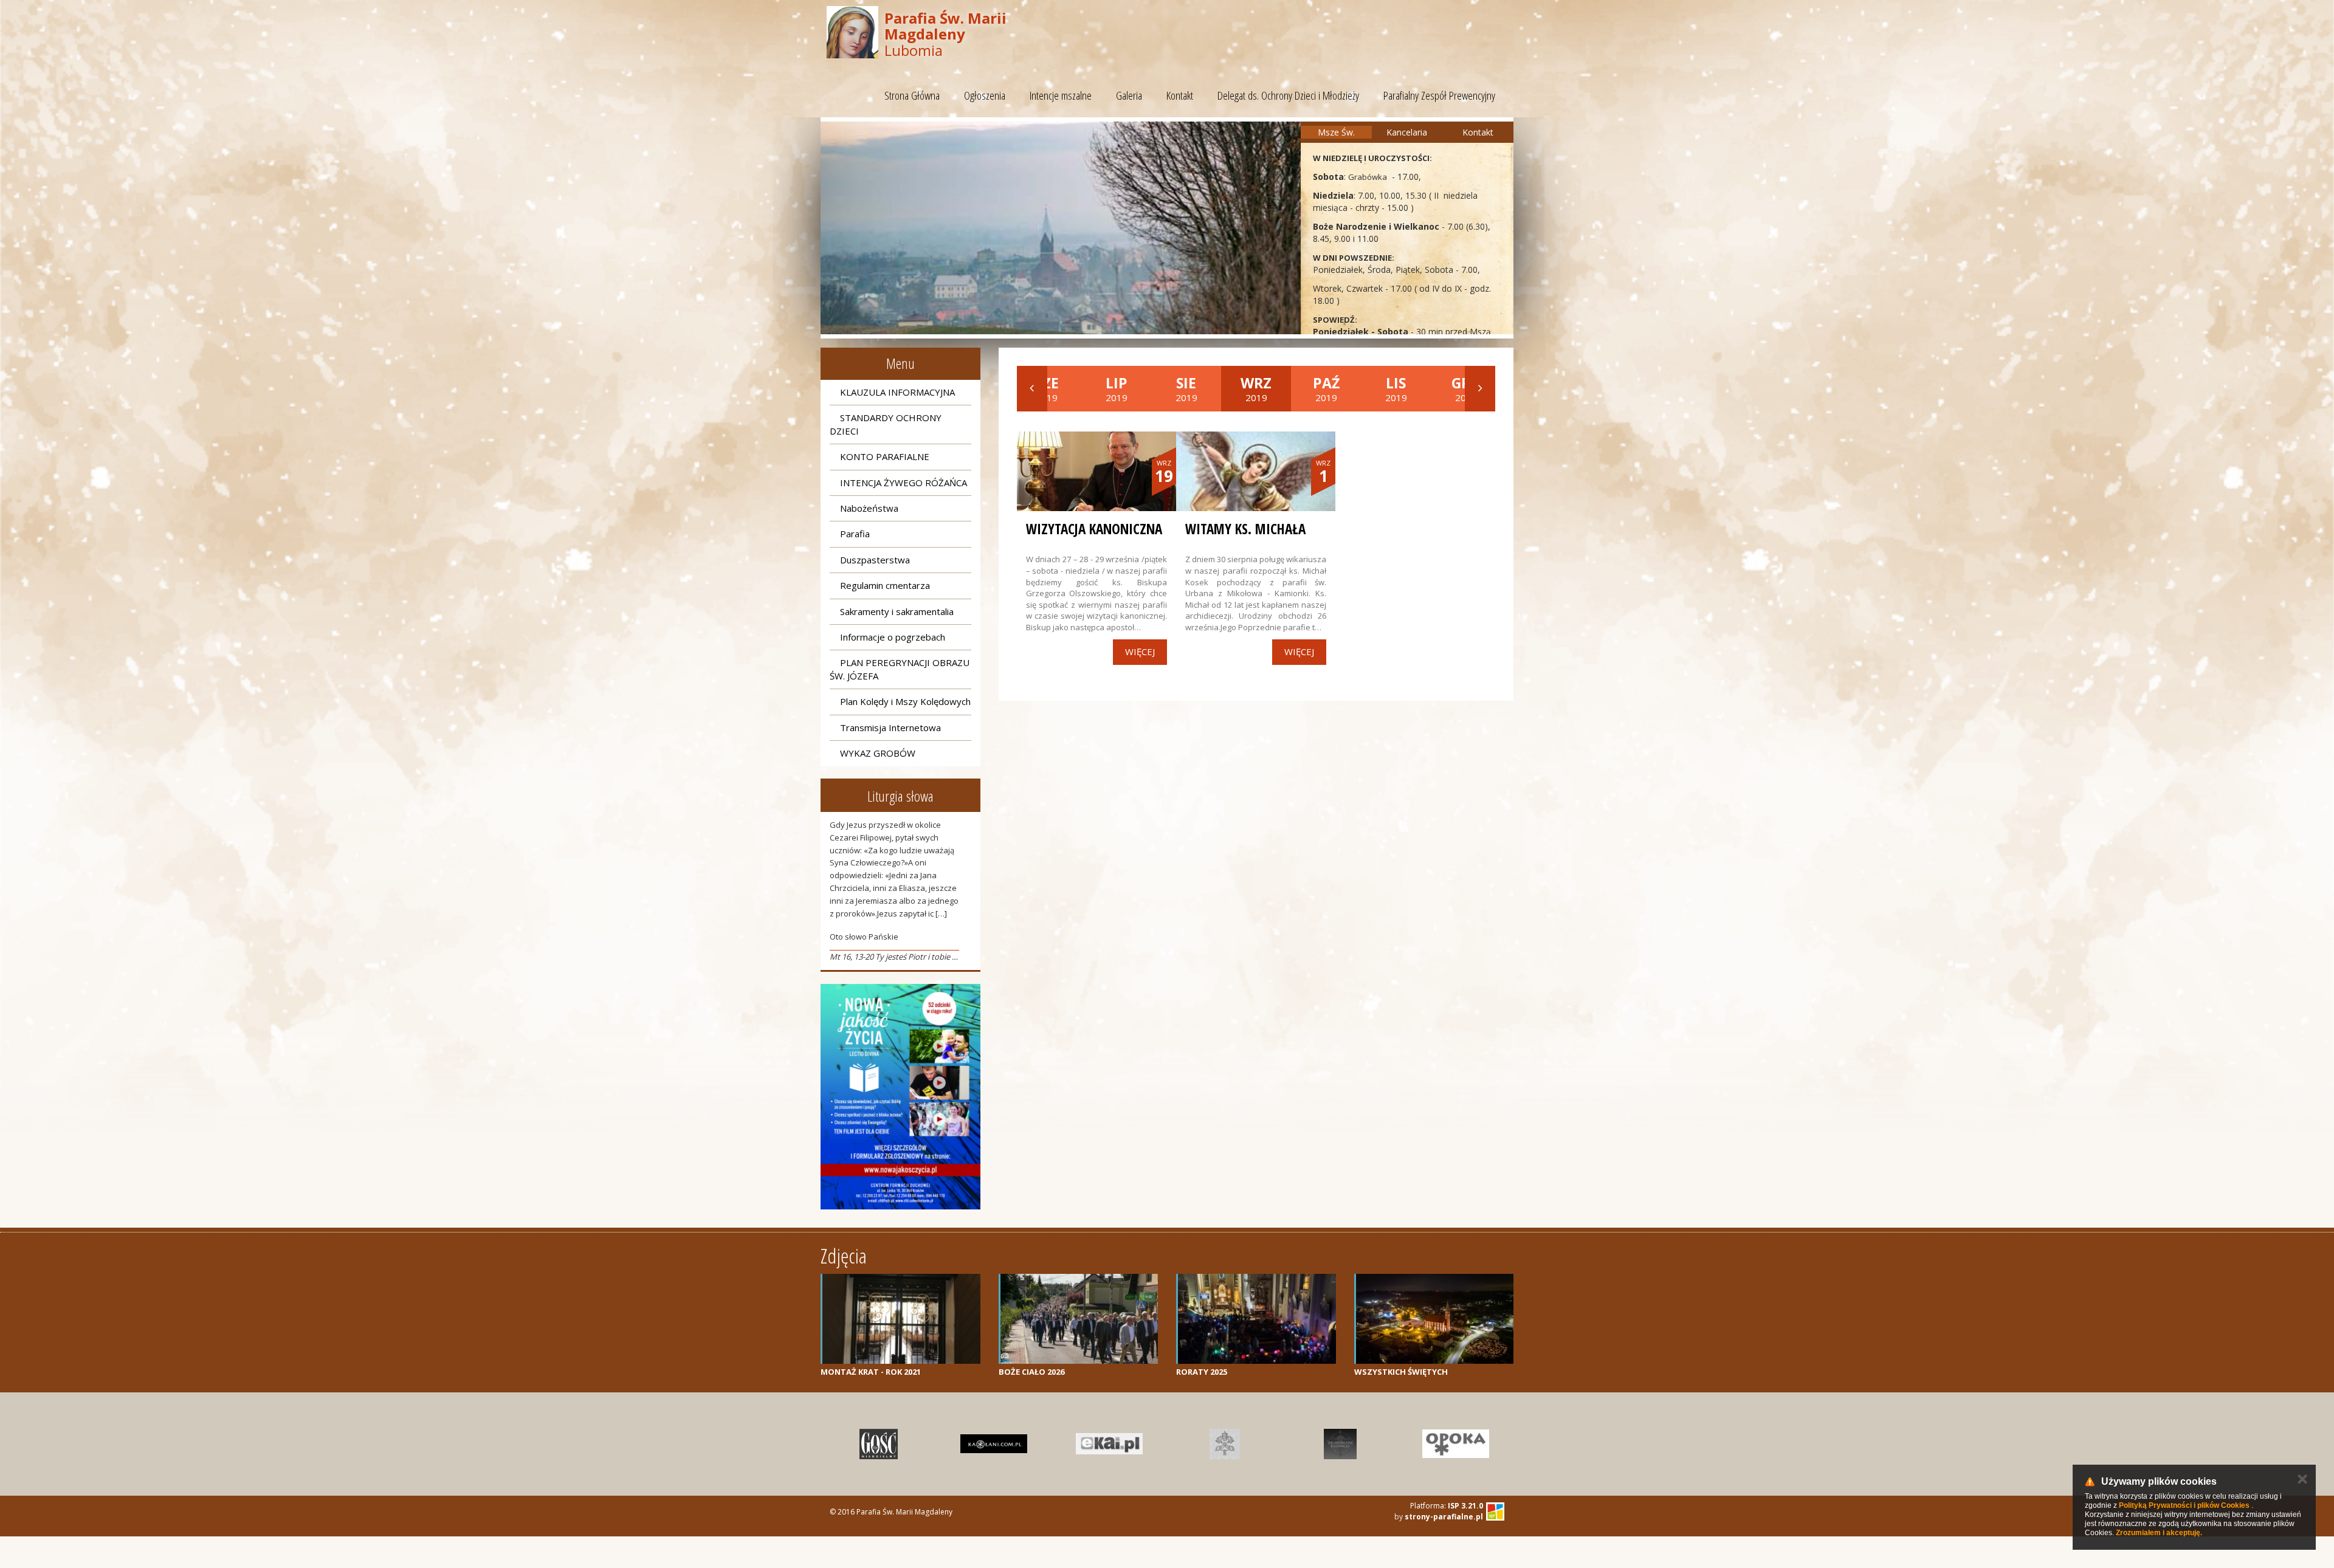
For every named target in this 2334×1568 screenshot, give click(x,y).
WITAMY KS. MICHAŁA (1245, 529)
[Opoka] (1456, 1444)
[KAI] (1109, 1444)
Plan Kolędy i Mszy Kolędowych (905, 701)
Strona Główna (912, 95)
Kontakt (1180, 95)
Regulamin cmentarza (885, 585)
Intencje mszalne (1061, 95)
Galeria (1129, 95)
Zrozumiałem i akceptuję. (2159, 1533)
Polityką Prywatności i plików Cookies (2184, 1505)
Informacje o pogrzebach (893, 637)
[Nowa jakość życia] (900, 1097)
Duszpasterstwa (875, 560)
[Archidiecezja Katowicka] (1340, 1444)
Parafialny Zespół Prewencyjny (1439, 95)
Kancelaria (1407, 132)
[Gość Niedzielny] (878, 1444)
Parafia (855, 534)
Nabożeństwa (869, 508)
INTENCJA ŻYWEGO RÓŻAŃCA (904, 483)
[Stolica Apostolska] (1225, 1444)
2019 (1117, 388)
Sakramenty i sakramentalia (897, 611)
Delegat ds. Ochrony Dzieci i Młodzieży (1288, 95)
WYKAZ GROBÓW (878, 753)
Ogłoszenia (985, 95)
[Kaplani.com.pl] (994, 1444)
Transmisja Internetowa (890, 727)
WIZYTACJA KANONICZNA (1094, 529)
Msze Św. (1336, 132)
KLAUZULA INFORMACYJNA (897, 392)
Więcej (1140, 652)
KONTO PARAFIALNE (885, 456)
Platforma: (1447, 1506)
